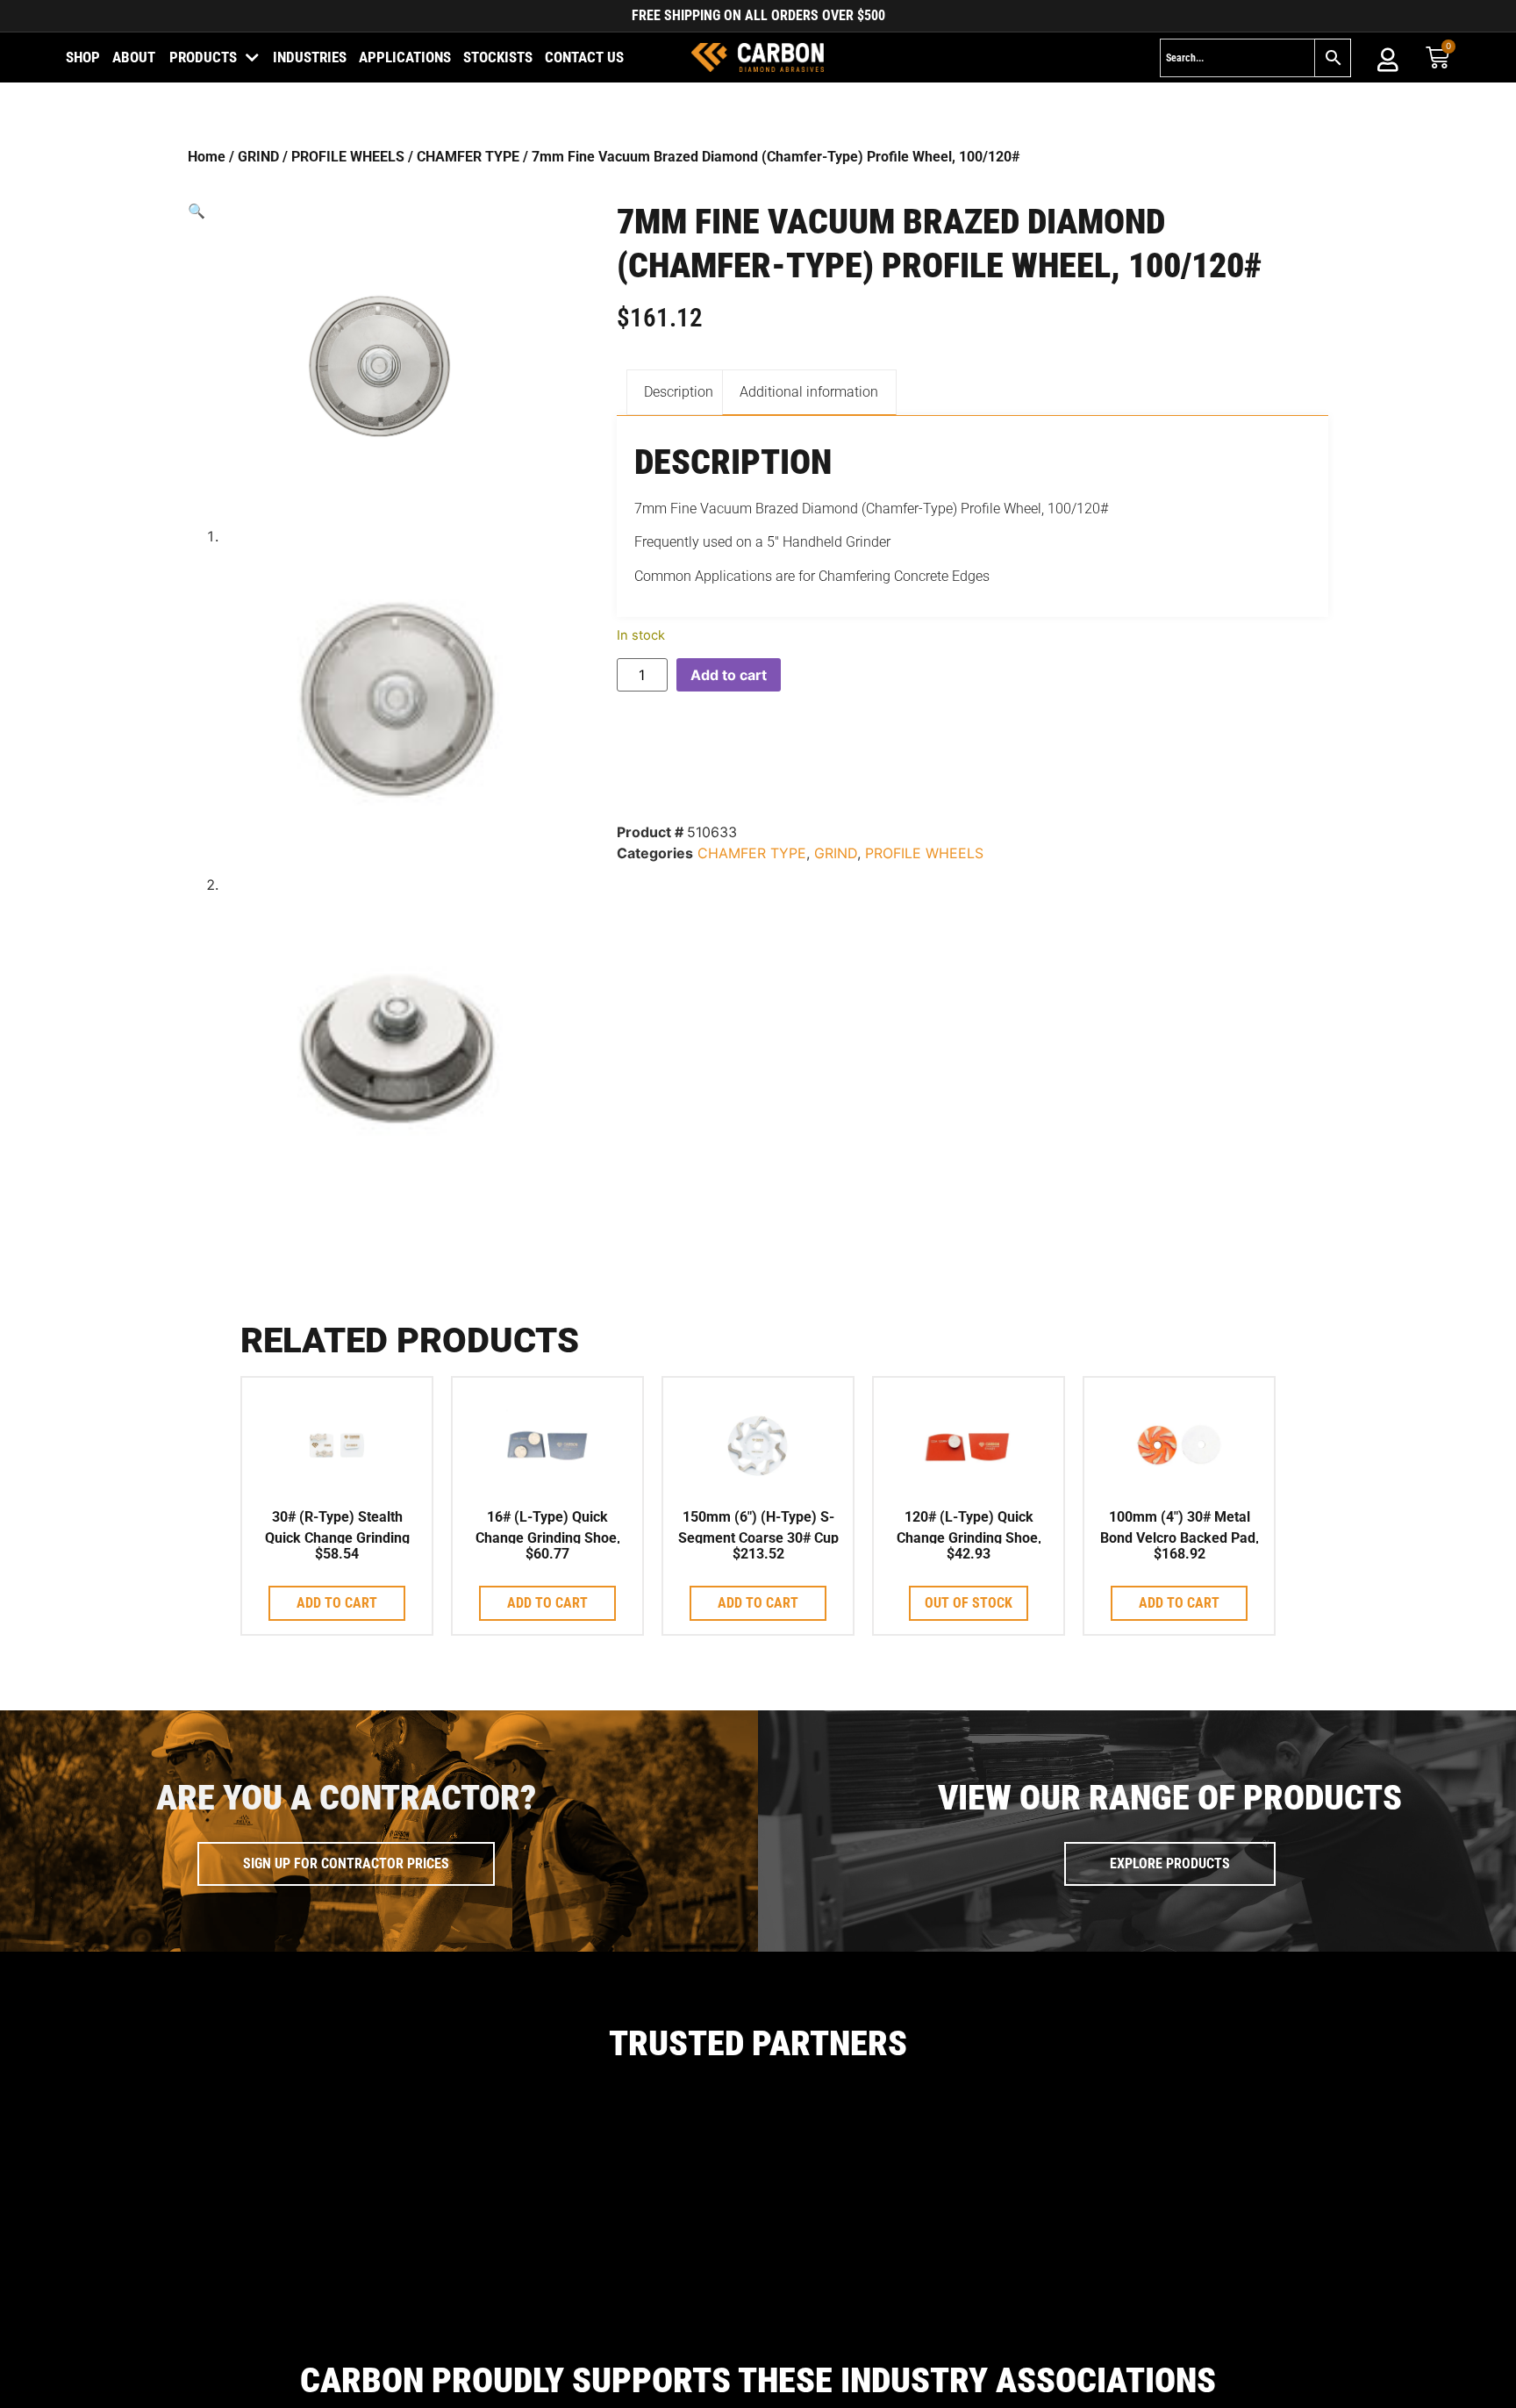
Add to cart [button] (337, 1603)
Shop (83, 57)
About (134, 57)
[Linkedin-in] (1439, 2384)
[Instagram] (1403, 2384)
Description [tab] (679, 392)
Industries (310, 57)
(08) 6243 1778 (334, 2396)
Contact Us (584, 57)
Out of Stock (969, 1603)
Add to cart (729, 675)
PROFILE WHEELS (348, 157)
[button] (379, 211)
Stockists (498, 57)
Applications (405, 57)
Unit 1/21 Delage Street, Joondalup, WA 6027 (174, 2396)
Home (207, 157)
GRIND (258, 157)
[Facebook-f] (1367, 2384)
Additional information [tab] (809, 392)
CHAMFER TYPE (468, 157)
